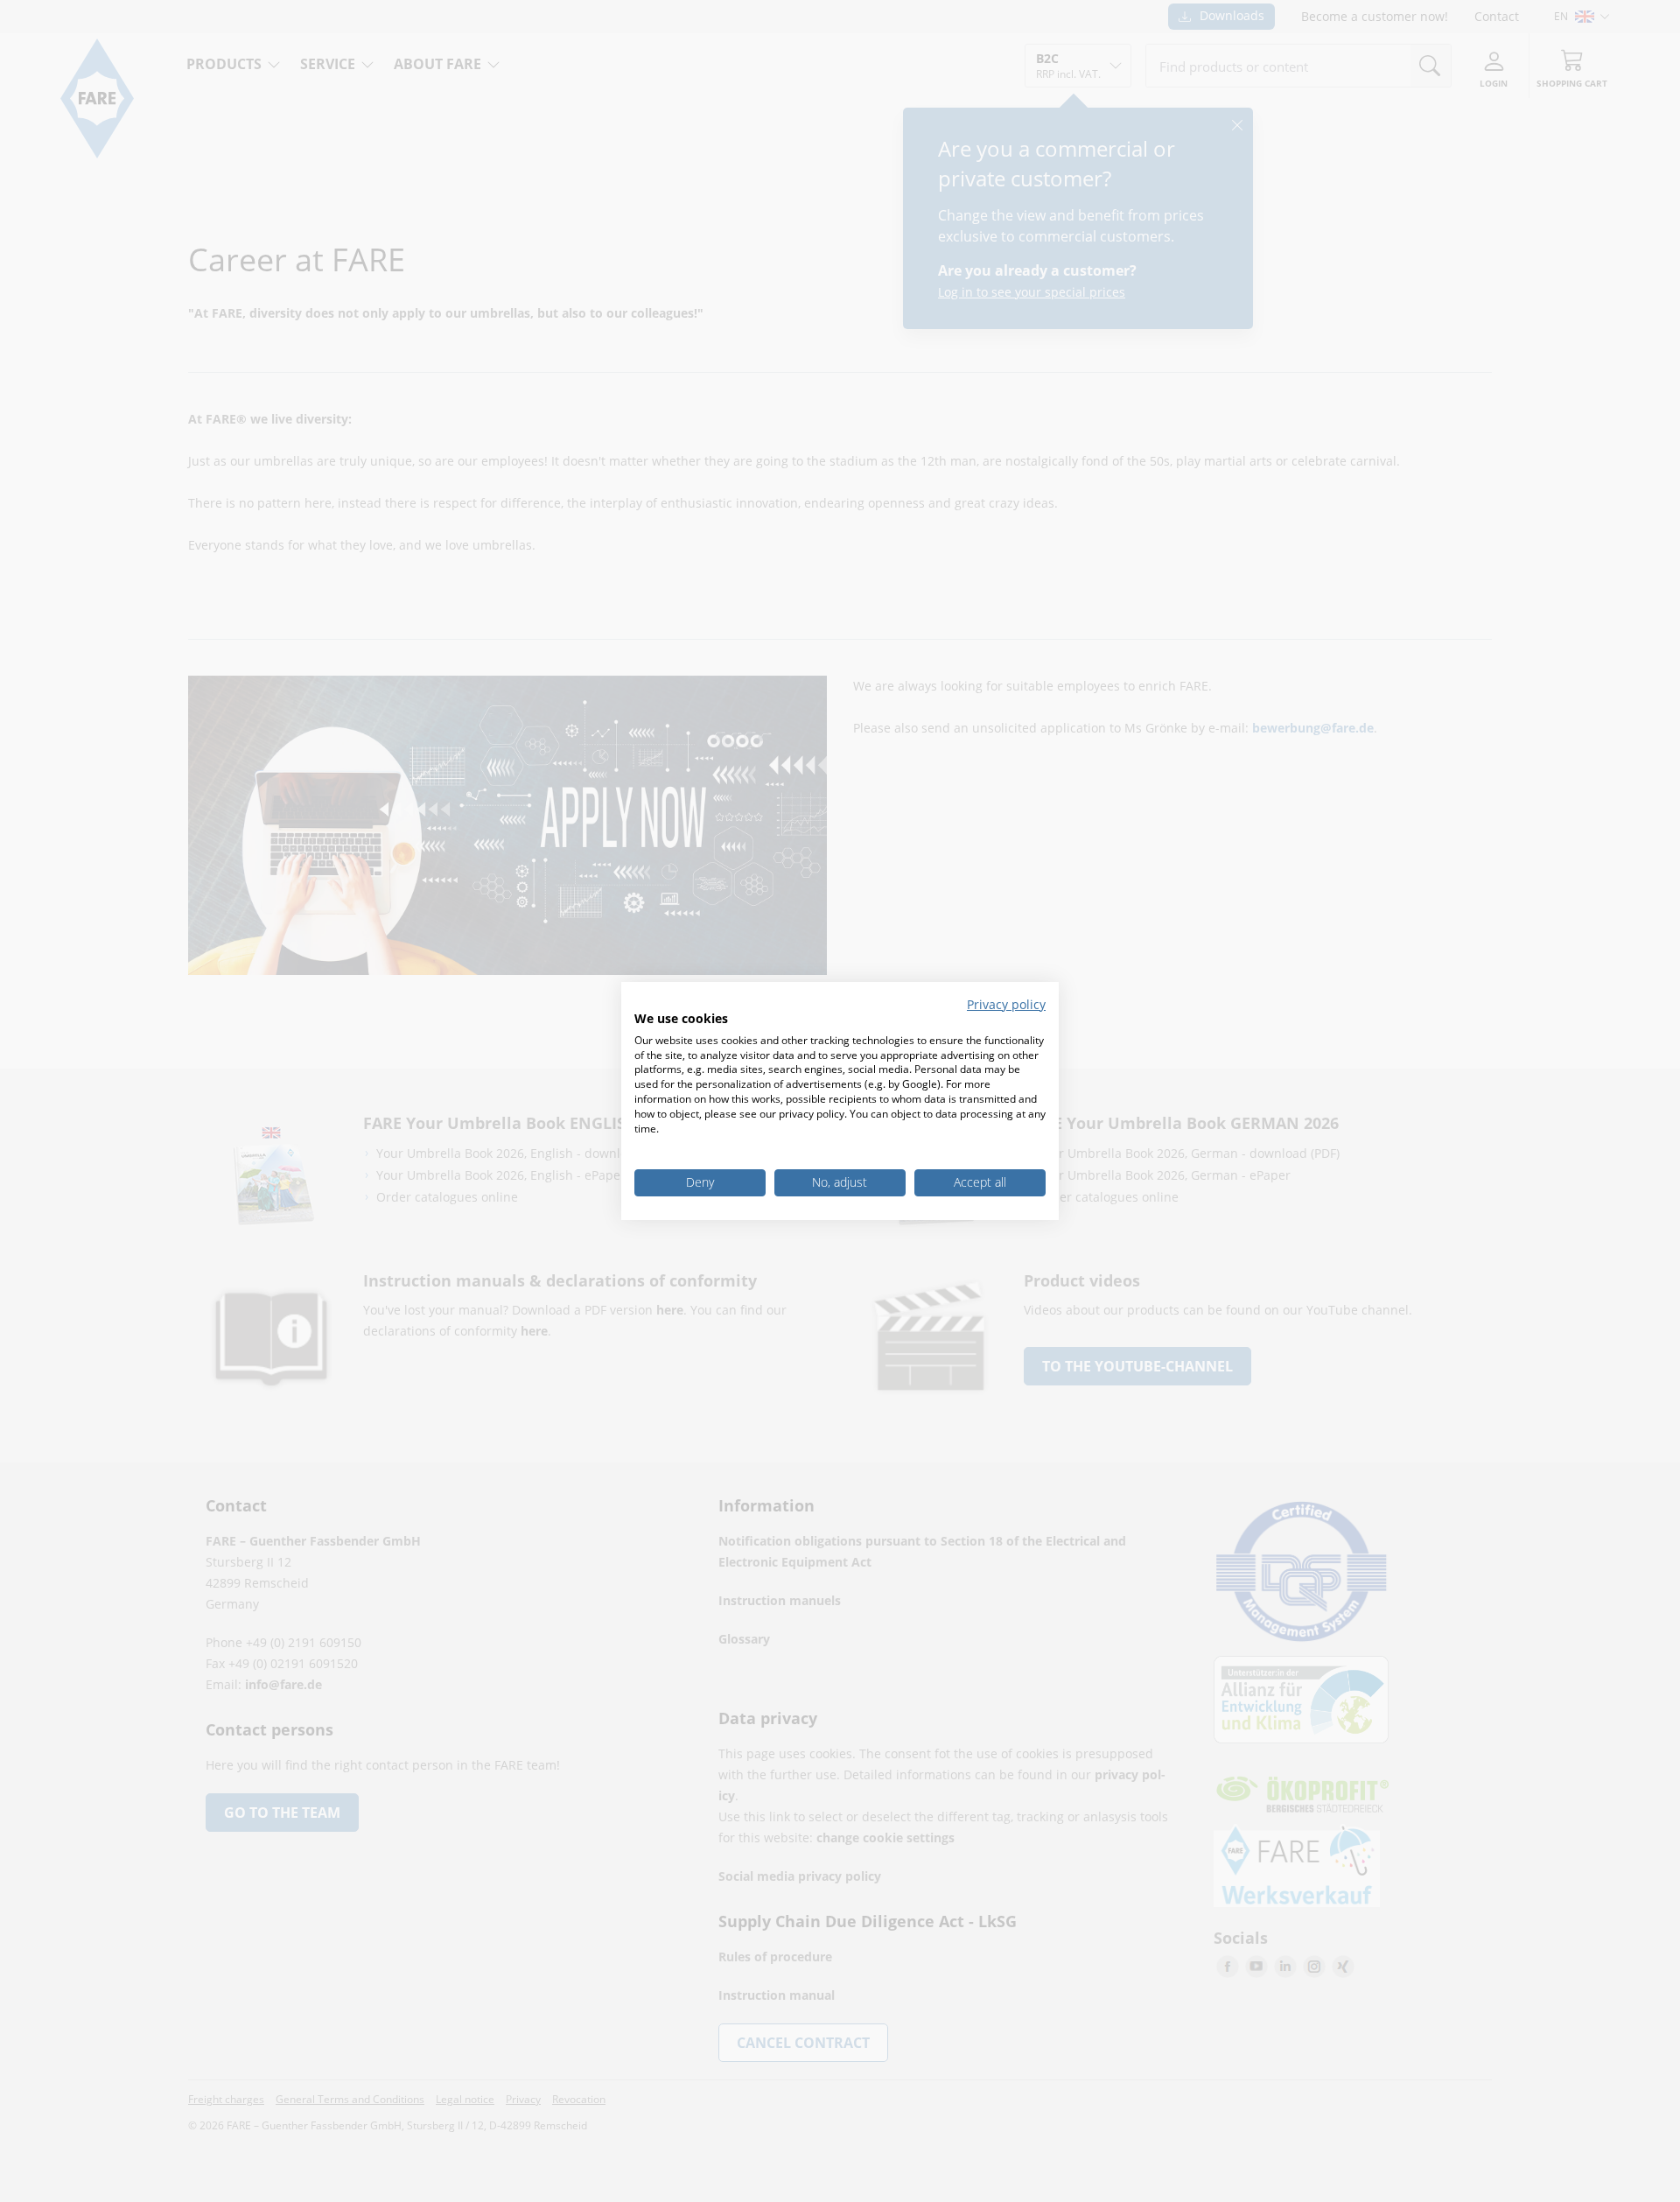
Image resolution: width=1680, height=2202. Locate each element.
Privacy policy (1006, 1004)
